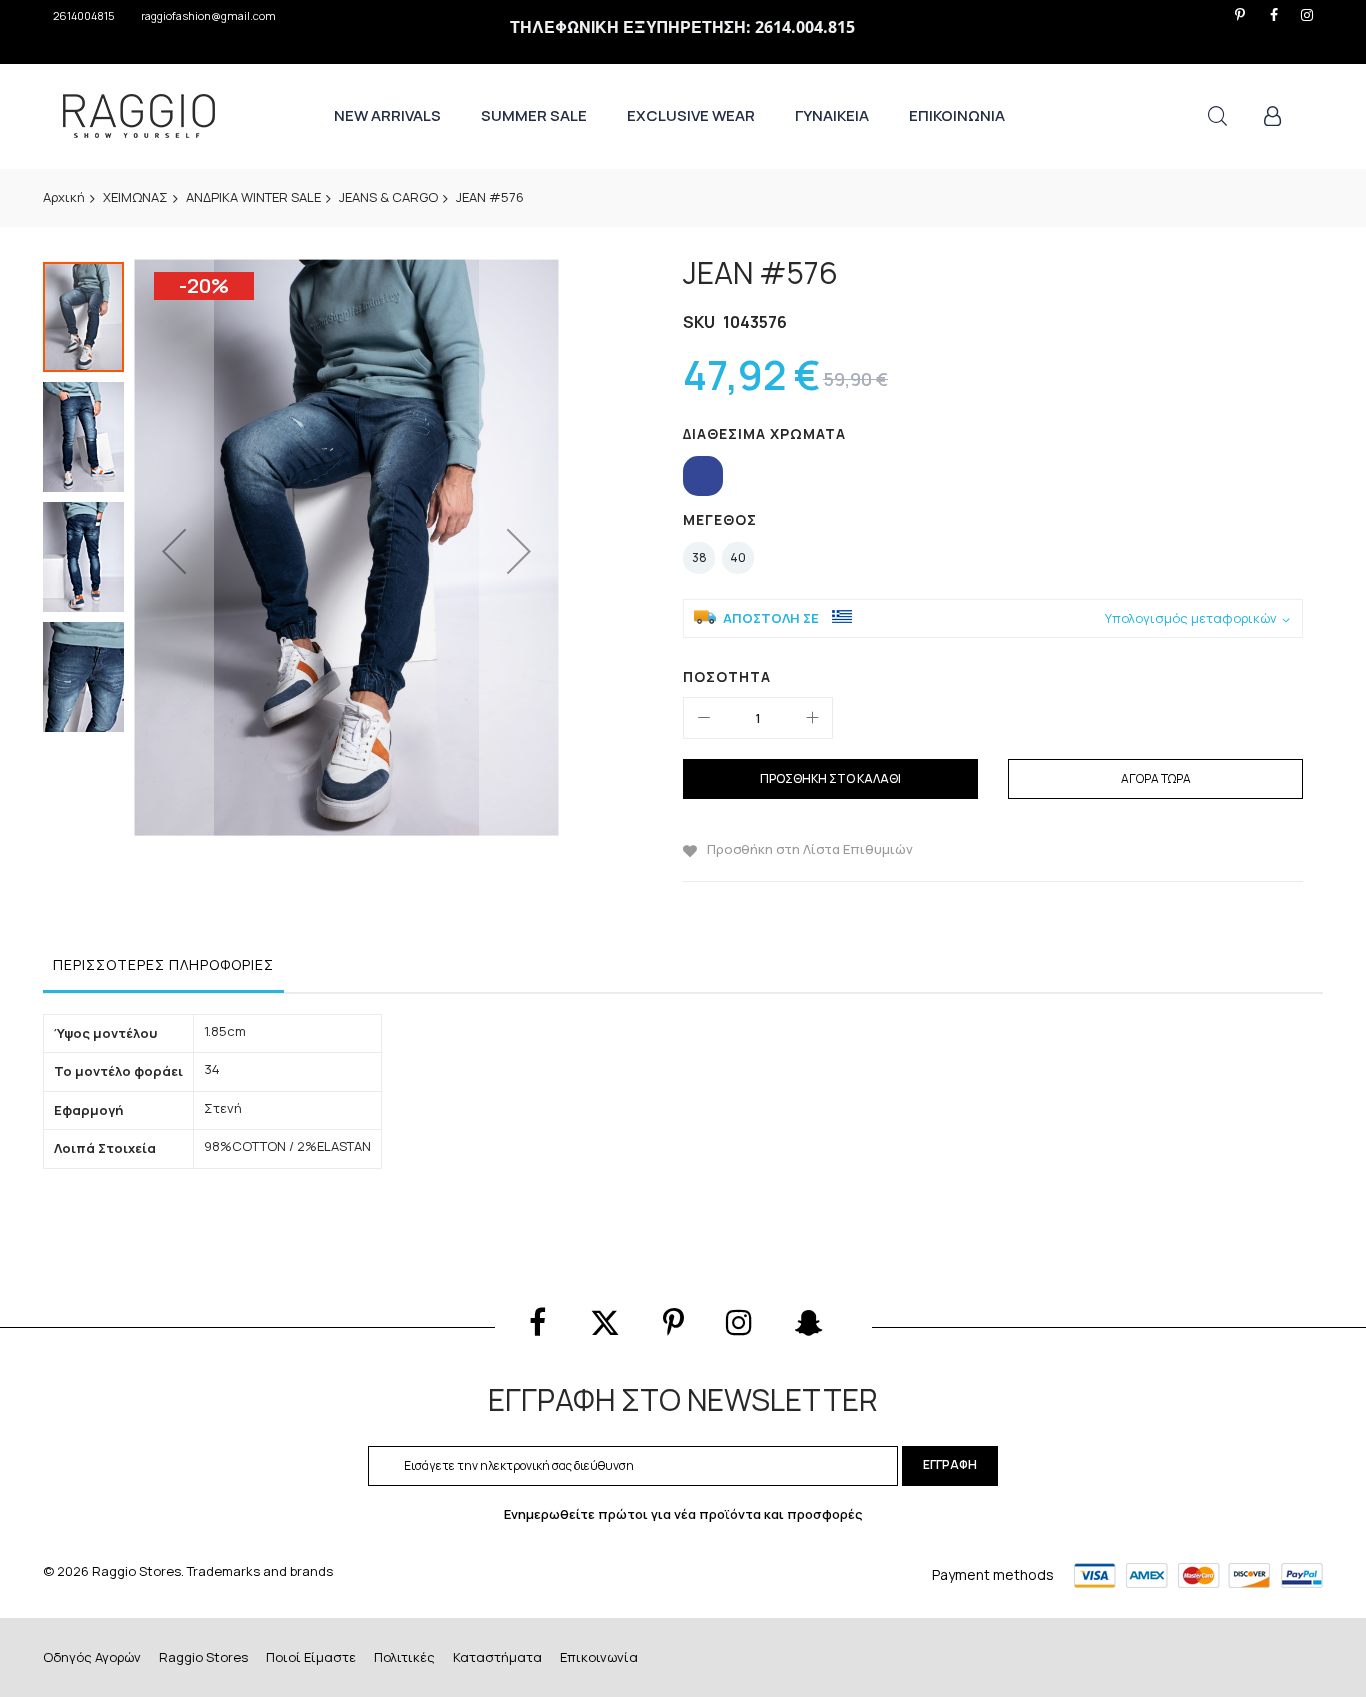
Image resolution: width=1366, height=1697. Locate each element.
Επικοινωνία (599, 1657)
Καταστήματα (497, 1657)
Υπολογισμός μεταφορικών (1191, 618)
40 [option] (738, 557)
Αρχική (64, 197)
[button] (174, 550)
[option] (703, 476)
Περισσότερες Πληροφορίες (163, 964)
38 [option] (699, 557)
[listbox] (998, 478)
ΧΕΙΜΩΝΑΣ (135, 197)
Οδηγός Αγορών (92, 1657)
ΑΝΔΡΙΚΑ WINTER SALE (253, 197)
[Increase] (812, 718)
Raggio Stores (203, 1657)
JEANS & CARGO (388, 197)
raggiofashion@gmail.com (208, 15)
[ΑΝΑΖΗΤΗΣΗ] (1217, 116)
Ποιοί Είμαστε (311, 1657)
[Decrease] (704, 718)
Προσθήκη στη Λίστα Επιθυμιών (810, 849)
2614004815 (83, 15)
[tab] (163, 970)
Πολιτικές (404, 1657)
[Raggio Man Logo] (139, 116)
